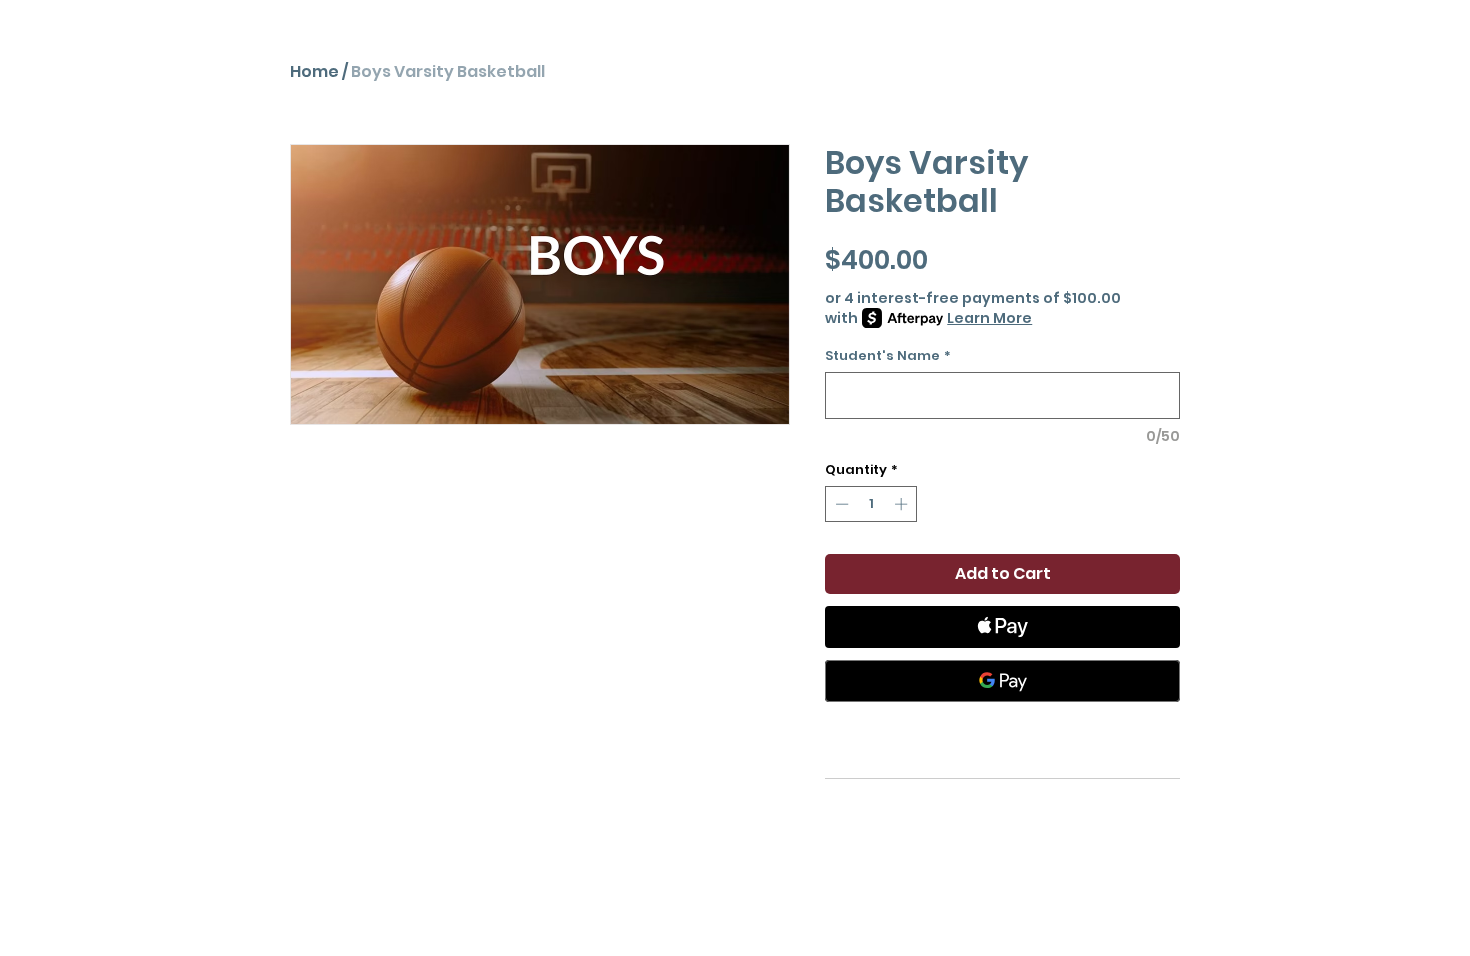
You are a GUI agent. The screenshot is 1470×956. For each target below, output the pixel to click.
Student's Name (888, 356)
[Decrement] (840, 504)
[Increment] (903, 504)
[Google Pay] (1002, 681)
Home (314, 71)
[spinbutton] (871, 504)
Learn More (989, 318)
